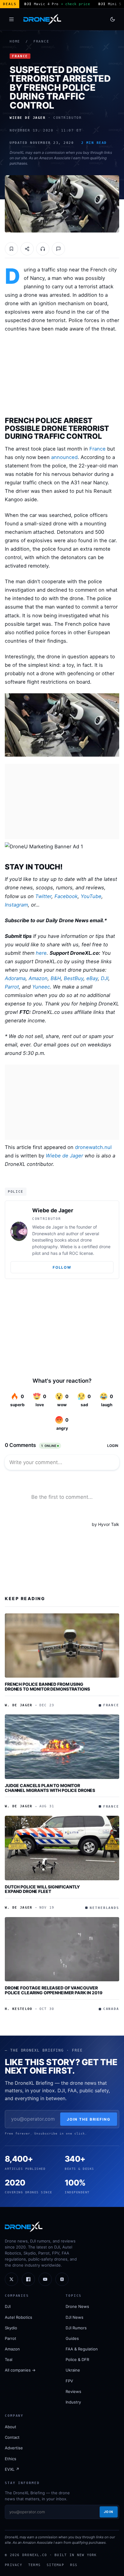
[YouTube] (45, 2279)
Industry (73, 2402)
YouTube (91, 896)
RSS (74, 2565)
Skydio (11, 2328)
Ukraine (73, 2370)
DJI (105, 978)
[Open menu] (11, 19)
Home (15, 41)
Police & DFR (77, 2359)
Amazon (38, 978)
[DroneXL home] (42, 19)
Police (16, 1191)
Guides (72, 2338)
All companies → (20, 2370)
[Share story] (27, 249)
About (11, 2427)
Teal (9, 2359)
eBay (92, 978)
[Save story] (11, 249)
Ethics (11, 2459)
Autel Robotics (19, 2317)
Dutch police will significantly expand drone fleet (42, 1889)
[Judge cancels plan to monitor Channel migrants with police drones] (62, 1747)
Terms (34, 2565)
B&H (56, 978)
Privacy (14, 2565)
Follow (62, 1267)
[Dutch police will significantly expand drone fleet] (62, 1848)
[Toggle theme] (113, 19)
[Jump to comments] (58, 249)
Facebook (66, 896)
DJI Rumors (76, 2328)
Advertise (14, 2448)
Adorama (15, 978)
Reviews (73, 2391)
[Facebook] (28, 2279)
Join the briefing (89, 2119)
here (41, 953)
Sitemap (55, 2565)
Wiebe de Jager (64, 1156)
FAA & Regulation (82, 2349)
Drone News (77, 2306)
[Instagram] (62, 2279)
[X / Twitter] (11, 2279)
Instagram (16, 905)
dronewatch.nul (93, 1147)
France (41, 41)
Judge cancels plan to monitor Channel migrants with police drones (50, 1788)
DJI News (74, 2317)
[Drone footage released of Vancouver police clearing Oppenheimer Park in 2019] (62, 1949)
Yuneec (41, 987)
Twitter (43, 896)
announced (64, 457)
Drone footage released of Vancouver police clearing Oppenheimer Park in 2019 (53, 1990)
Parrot (12, 987)
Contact (12, 2437)
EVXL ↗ (12, 2469)
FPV (69, 2381)
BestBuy (74, 978)
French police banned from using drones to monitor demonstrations (47, 1687)
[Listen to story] (43, 249)
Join (109, 2512)
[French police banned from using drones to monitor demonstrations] (62, 1646)
